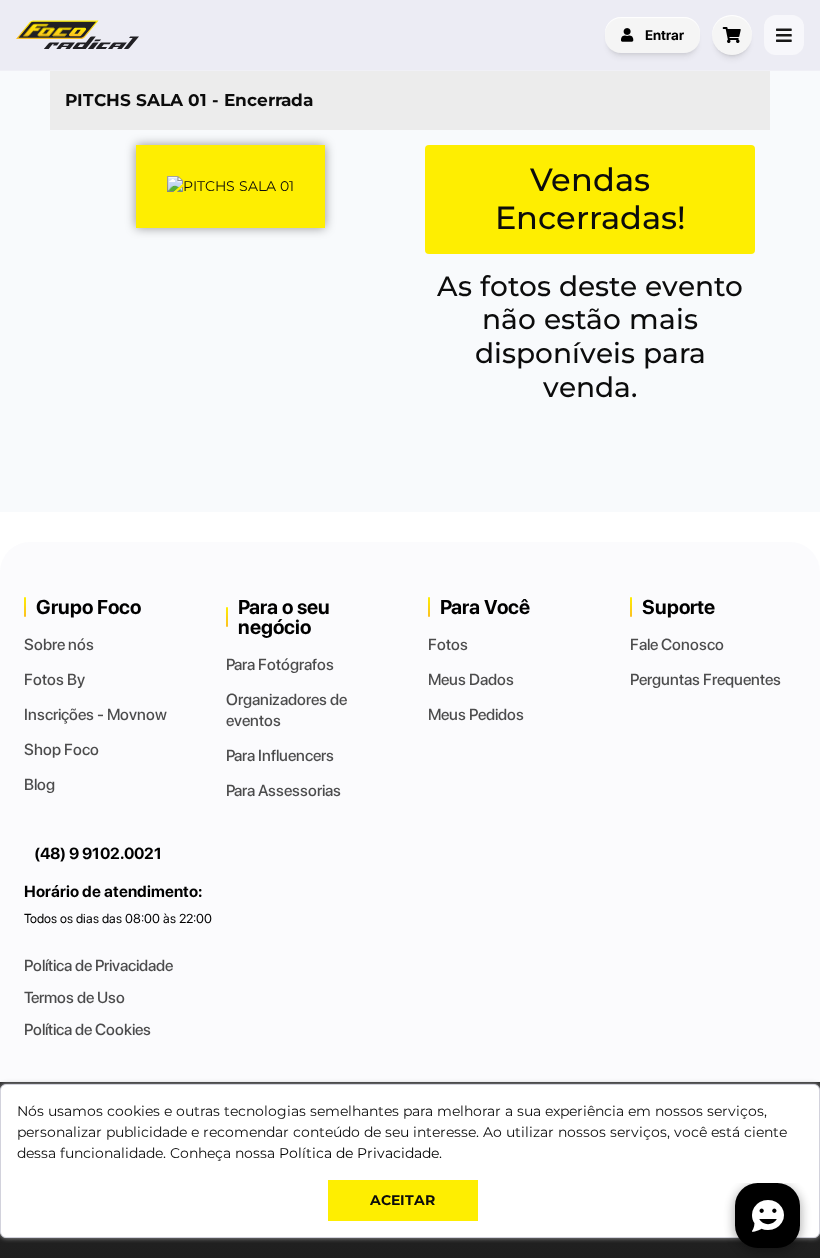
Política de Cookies (87, 1029)
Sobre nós (59, 644)
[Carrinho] (732, 35)
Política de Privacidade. (360, 1153)
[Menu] (784, 35)
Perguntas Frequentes (705, 679)
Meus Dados (471, 679)
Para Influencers (280, 755)
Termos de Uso (74, 997)
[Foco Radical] (80, 35)
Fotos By (54, 679)
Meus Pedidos (476, 714)
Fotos (448, 644)
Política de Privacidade (98, 965)
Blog (39, 784)
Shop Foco (61, 749)
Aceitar (402, 1200)
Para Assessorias (283, 790)
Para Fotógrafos (280, 664)
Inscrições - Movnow (95, 714)
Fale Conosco (677, 644)
